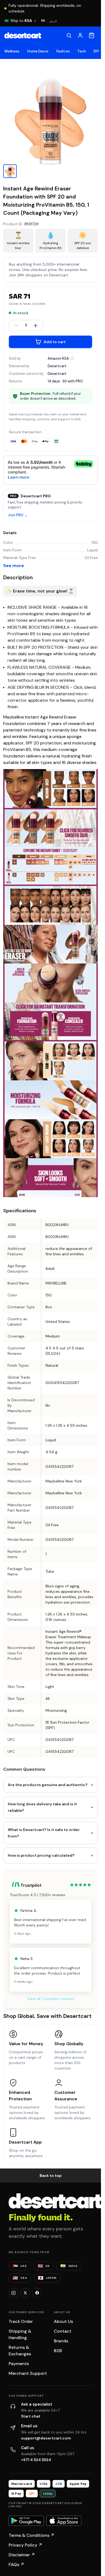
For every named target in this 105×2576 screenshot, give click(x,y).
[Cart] (92, 35)
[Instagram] (13, 2293)
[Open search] (69, 35)
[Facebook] (37, 2293)
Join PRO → (18, 515)
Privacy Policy (25, 2545)
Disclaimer (22, 2555)
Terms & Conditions (31, 2535)
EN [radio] (43, 21)
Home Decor (38, 51)
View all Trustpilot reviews (51, 1999)
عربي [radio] (53, 21)
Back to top (51, 2176)
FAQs (16, 2565)
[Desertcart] (23, 35)
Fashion (63, 51)
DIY (96, 51)
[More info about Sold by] (72, 358)
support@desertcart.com (46, 2438)
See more (14, 566)
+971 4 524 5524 (36, 2460)
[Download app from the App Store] (64, 2521)
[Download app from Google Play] (26, 2521)
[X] (25, 2293)
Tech (82, 51)
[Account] (80, 35)
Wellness (12, 51)
